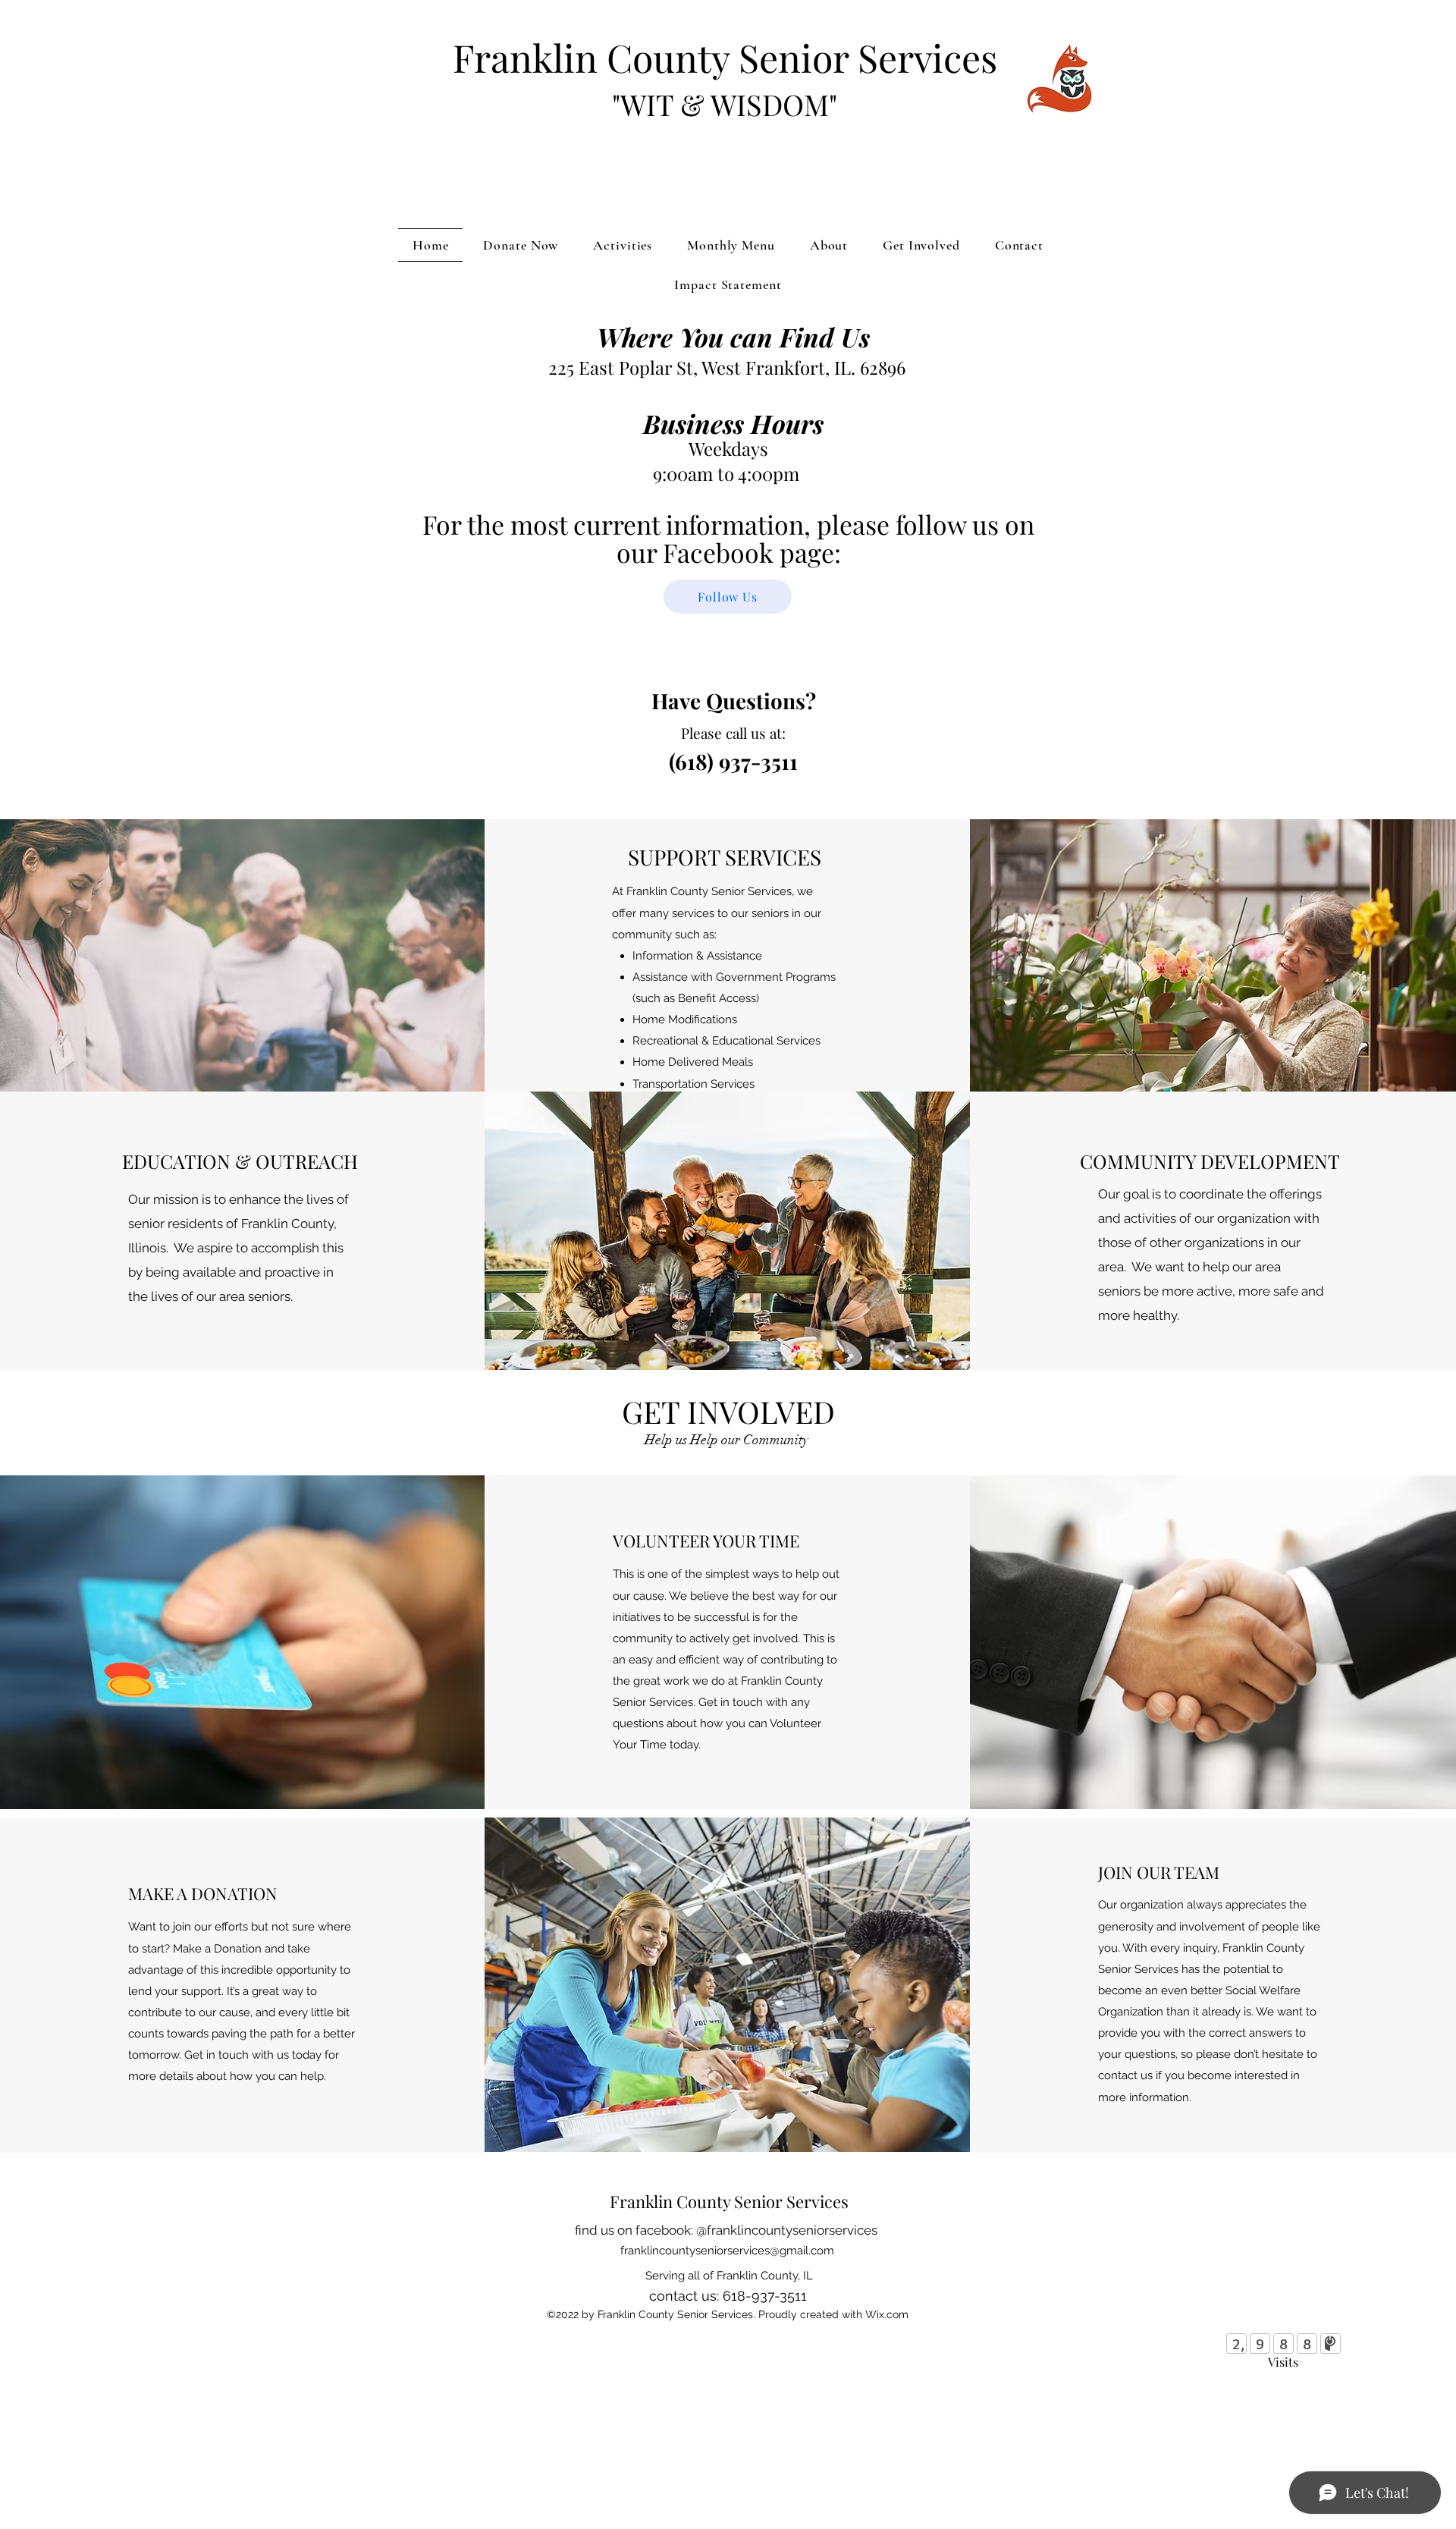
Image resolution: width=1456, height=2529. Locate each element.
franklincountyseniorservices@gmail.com (727, 2251)
